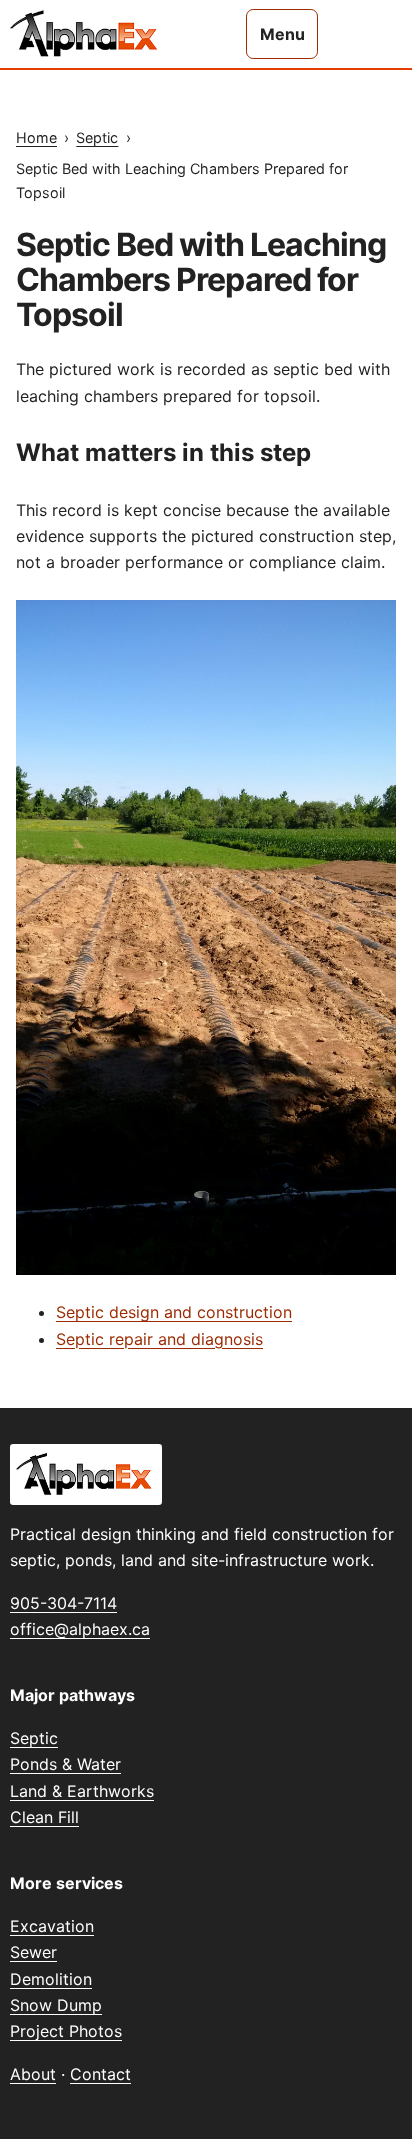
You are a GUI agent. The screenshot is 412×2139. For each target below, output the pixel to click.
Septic (97, 137)
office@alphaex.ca (80, 1629)
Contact (100, 2074)
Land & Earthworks (82, 1791)
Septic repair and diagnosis (159, 1339)
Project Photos (66, 2031)
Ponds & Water (65, 1764)
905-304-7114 (63, 1603)
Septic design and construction (174, 1312)
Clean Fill (44, 1817)
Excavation (52, 1926)
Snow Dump (56, 2005)
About (33, 2074)
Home (36, 137)
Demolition (51, 1979)
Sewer (33, 1952)
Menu (282, 34)
